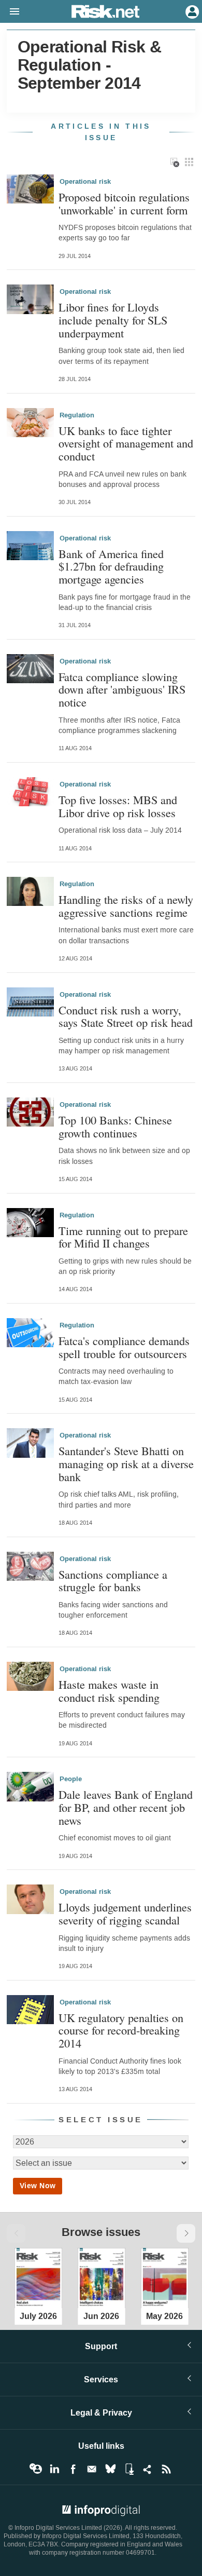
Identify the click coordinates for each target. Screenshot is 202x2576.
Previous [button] (16, 2233)
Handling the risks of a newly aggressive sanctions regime (126, 906)
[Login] (191, 11)
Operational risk (85, 182)
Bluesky (110, 2469)
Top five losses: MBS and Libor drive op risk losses (118, 806)
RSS (166, 2469)
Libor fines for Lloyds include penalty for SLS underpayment (113, 320)
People (71, 1779)
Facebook (73, 2469)
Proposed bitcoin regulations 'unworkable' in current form (124, 203)
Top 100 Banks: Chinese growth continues (115, 1126)
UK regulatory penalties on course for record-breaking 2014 (121, 2030)
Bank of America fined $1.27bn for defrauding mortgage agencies (111, 566)
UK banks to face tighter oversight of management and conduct (126, 443)
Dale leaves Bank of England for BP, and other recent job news (126, 1807)
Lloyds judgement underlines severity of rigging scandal (125, 1913)
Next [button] (186, 2233)
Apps (129, 2469)
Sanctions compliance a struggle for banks (113, 1581)
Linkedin (54, 2469)
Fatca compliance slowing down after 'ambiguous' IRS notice (122, 689)
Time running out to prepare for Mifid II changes (123, 1237)
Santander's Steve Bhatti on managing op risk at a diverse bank (126, 1463)
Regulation (77, 415)
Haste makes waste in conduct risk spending (109, 1691)
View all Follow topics (36, 2469)
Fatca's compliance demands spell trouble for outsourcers (124, 1347)
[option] (38, 2276)
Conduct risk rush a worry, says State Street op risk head (126, 1016)
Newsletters (92, 2469)
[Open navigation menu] (10, 12)
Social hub (148, 2469)
